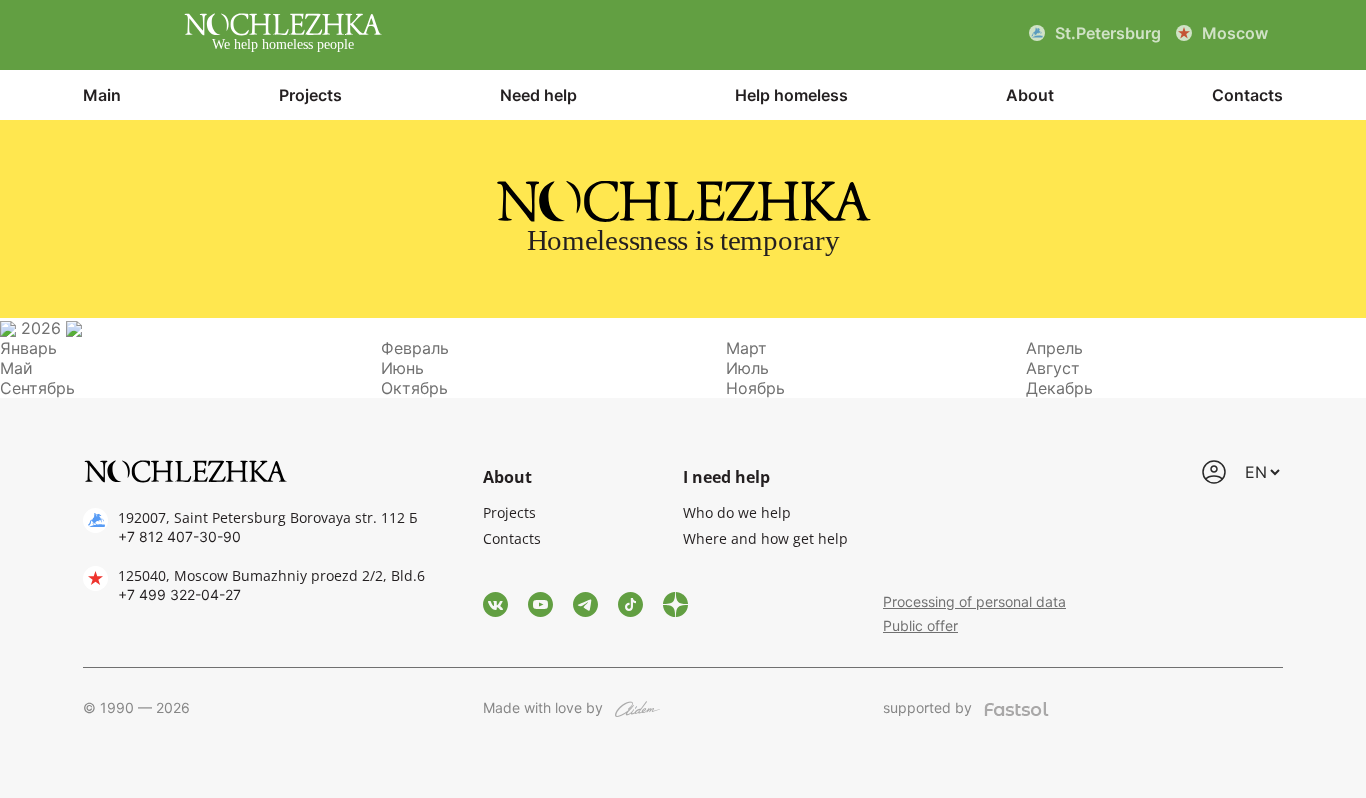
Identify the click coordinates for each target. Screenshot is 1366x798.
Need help (538, 95)
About (1030, 95)
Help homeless (791, 95)
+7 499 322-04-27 (179, 594)
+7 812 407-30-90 (179, 536)
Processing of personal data (974, 601)
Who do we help (737, 512)
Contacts (1247, 95)
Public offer (920, 625)
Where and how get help (765, 538)
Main (102, 95)
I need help (726, 477)
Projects (310, 95)
